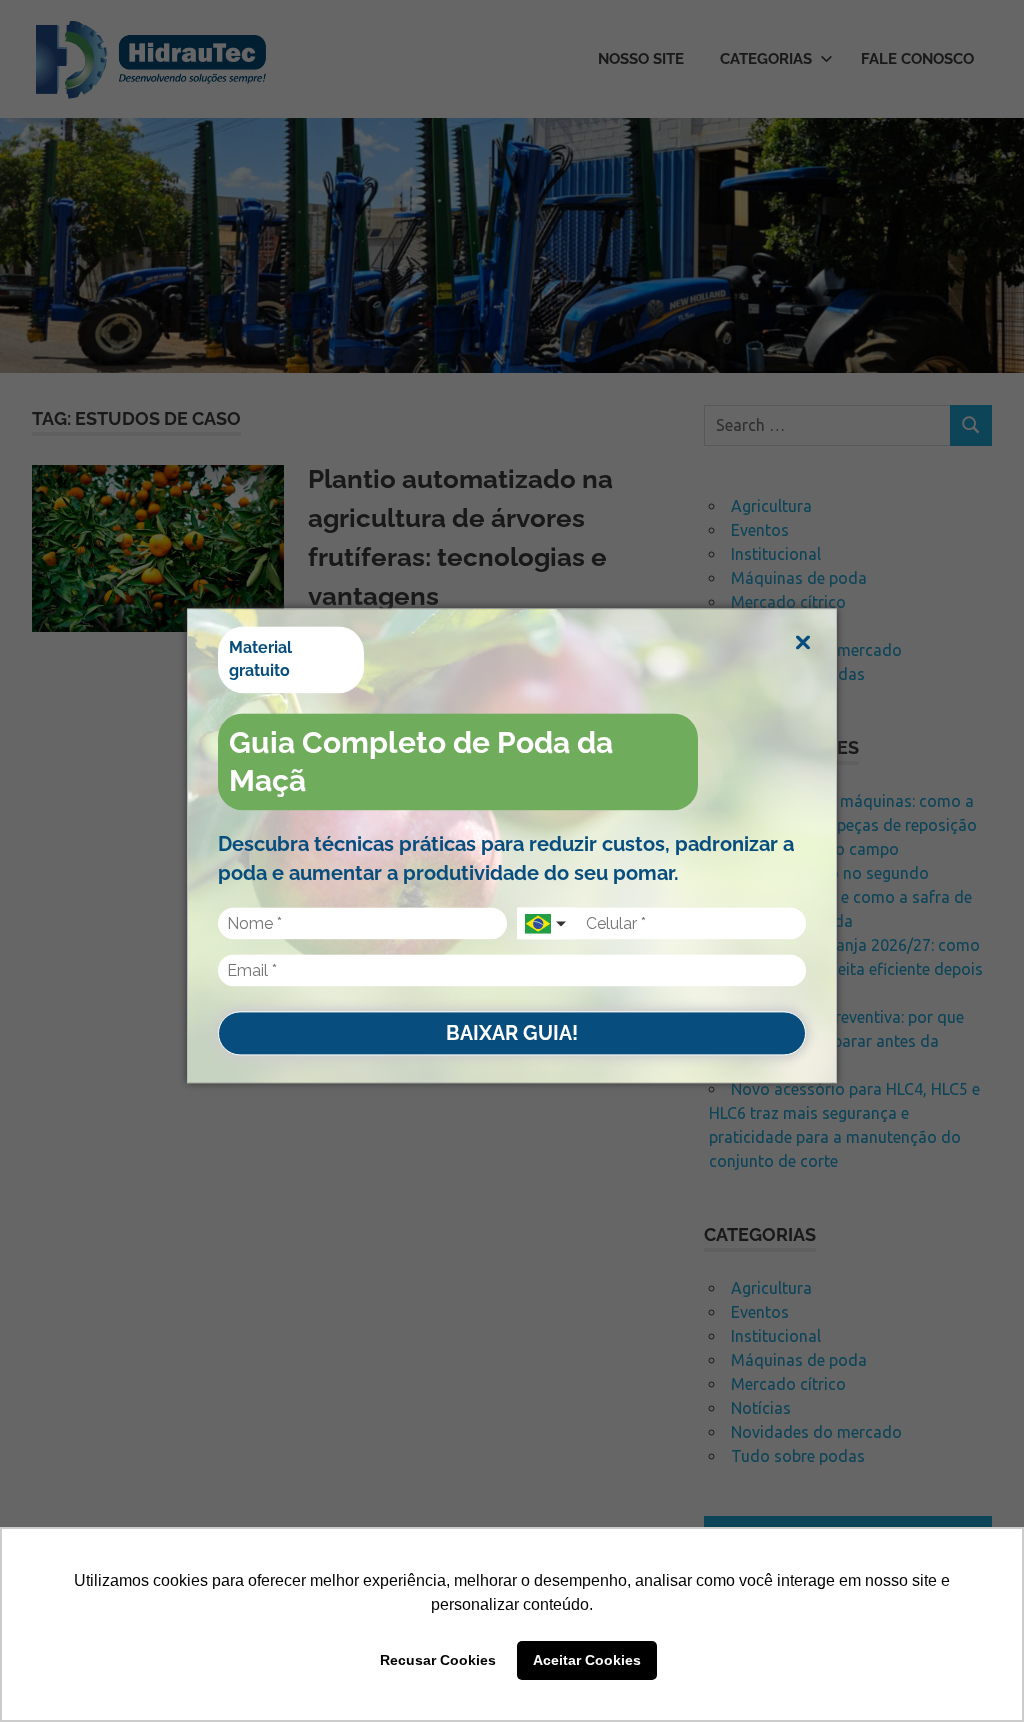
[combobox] (547, 924)
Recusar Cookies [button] (438, 1660)
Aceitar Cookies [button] (587, 1660)
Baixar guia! (512, 1033)
